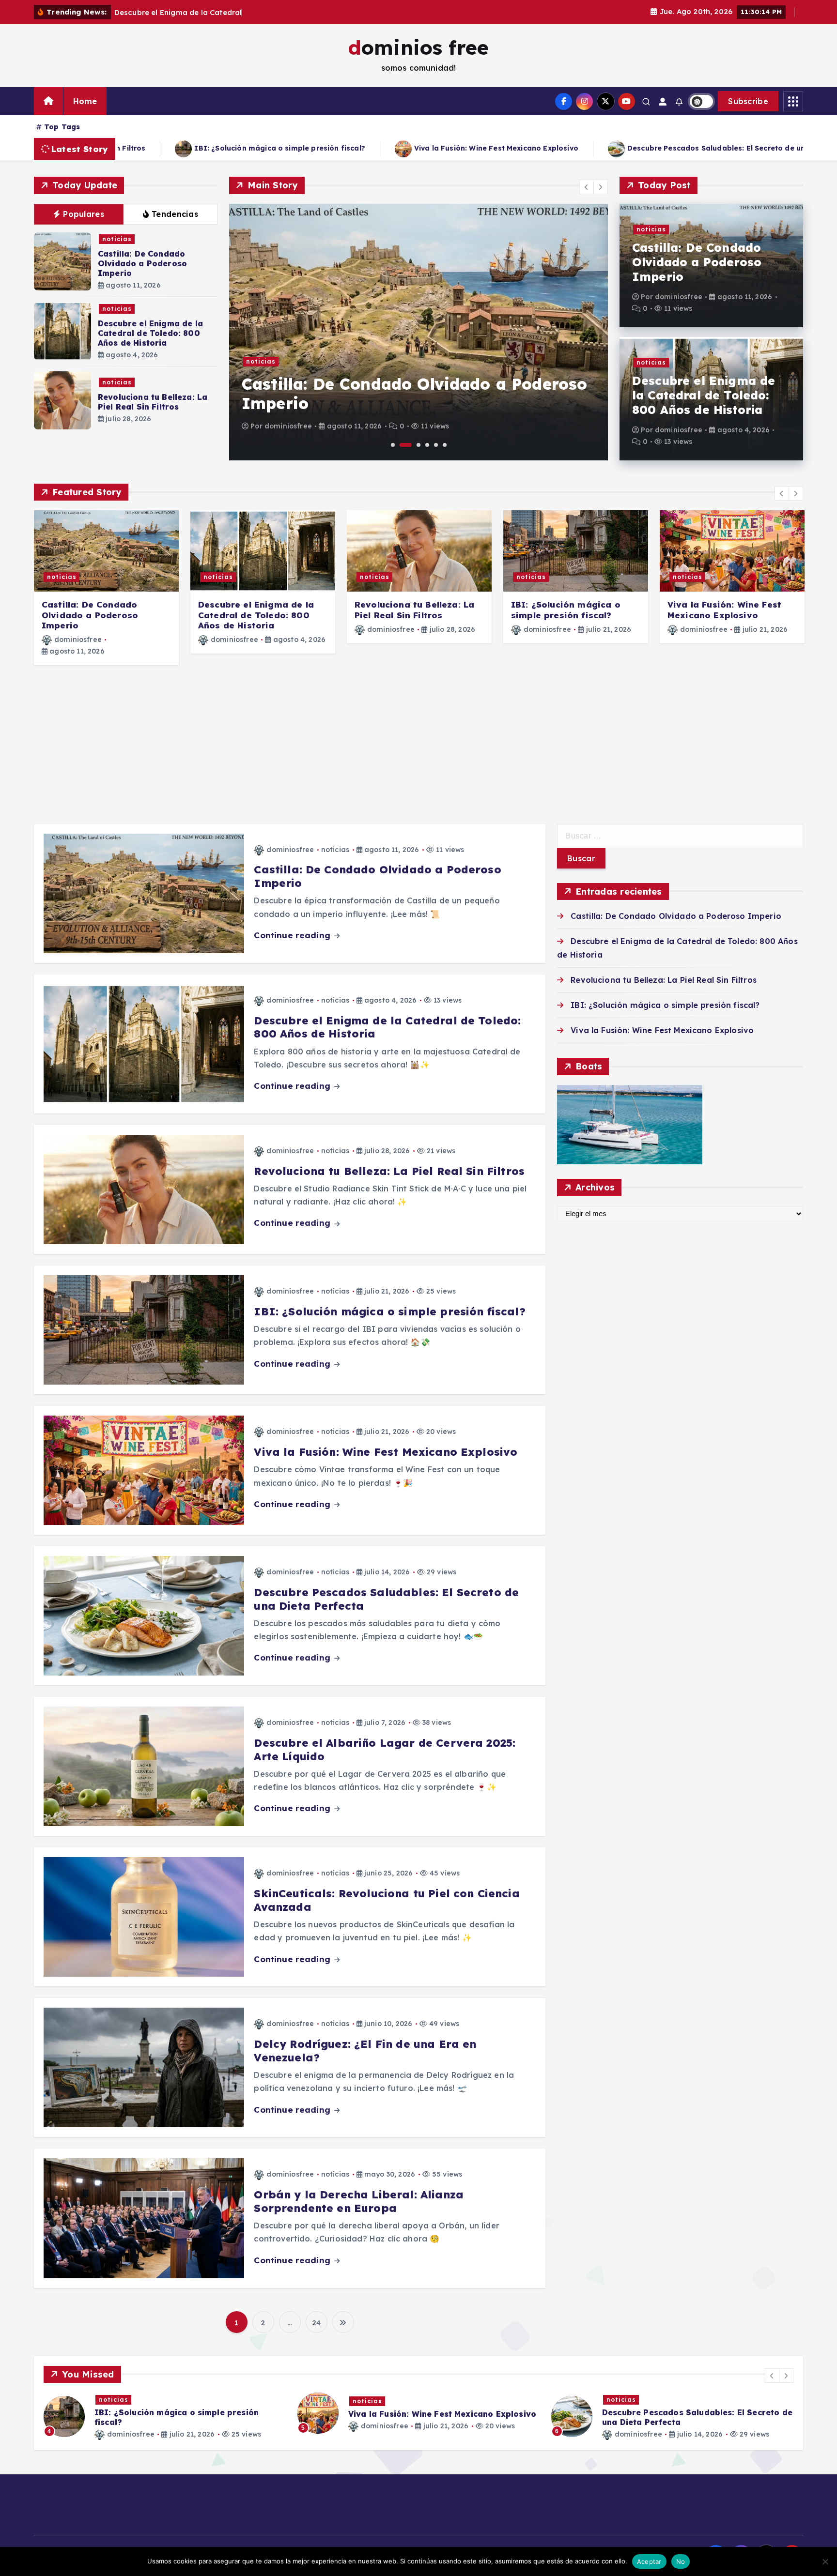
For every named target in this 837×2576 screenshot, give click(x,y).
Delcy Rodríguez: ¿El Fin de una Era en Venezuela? (365, 2051)
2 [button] (406, 445)
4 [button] (427, 445)
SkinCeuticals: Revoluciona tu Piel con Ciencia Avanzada (387, 1900)
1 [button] (393, 445)
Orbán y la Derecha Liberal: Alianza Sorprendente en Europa (359, 2201)
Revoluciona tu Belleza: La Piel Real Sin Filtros (153, 402)
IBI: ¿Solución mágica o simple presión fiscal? (566, 610)
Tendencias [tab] (175, 214)
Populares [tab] (84, 214)
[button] (587, 187)
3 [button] (418, 445)
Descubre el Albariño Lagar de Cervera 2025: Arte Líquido (622, 148)
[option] (418, 332)
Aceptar (649, 2561)
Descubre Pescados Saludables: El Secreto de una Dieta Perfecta (349, 148)
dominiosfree (288, 426)
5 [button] (436, 445)
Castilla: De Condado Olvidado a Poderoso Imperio (142, 263)
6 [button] (445, 445)
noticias (117, 239)
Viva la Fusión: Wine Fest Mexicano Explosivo (724, 610)
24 (316, 2323)
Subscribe (748, 101)
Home (85, 101)
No (681, 2561)
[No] (825, 2561)
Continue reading (293, 935)
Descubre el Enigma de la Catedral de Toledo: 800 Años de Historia (150, 333)
